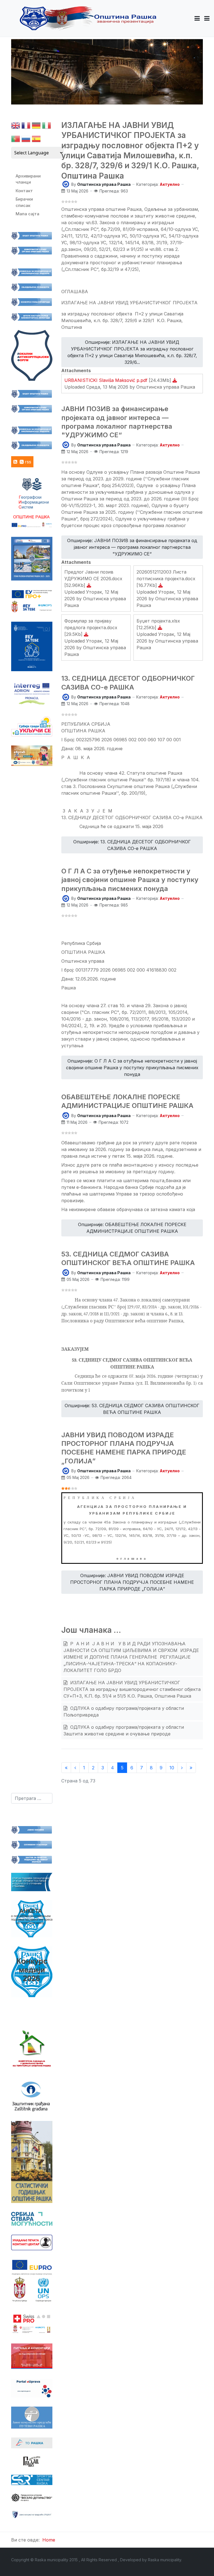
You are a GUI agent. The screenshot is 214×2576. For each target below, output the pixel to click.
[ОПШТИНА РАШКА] (88, 18)
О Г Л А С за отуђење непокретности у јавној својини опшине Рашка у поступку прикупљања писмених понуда (130, 880)
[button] (197, 18)
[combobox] (32, 1798)
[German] (36, 127)
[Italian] (47, 127)
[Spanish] (36, 140)
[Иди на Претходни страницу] (75, 1768)
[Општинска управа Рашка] (66, 184)
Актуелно (170, 184)
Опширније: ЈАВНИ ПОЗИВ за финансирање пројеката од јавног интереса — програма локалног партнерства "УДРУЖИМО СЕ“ (132, 547)
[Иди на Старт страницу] (66, 1768)
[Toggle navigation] (207, 18)
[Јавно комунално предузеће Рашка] (32, 2514)
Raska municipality (165, 2560)
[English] (16, 127)
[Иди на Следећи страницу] (182, 1768)
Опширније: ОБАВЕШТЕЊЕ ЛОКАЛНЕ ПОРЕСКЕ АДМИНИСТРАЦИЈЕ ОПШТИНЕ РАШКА (132, 1228)
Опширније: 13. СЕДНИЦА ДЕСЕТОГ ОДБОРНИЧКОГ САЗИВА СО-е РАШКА (132, 845)
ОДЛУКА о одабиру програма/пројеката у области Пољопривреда (124, 1711)
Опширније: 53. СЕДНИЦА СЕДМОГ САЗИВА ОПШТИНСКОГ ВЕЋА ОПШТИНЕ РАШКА (132, 1409)
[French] (26, 127)
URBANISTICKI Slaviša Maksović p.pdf (107, 380)
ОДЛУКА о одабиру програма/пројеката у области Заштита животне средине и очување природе (124, 1730)
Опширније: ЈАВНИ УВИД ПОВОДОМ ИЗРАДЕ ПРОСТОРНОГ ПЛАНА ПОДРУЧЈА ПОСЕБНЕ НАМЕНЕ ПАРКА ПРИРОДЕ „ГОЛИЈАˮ (132, 1582)
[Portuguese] (16, 140)
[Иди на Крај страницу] (191, 1768)
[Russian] (26, 140)
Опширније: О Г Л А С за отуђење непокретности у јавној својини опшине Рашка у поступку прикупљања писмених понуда (132, 1068)
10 (172, 1768)
